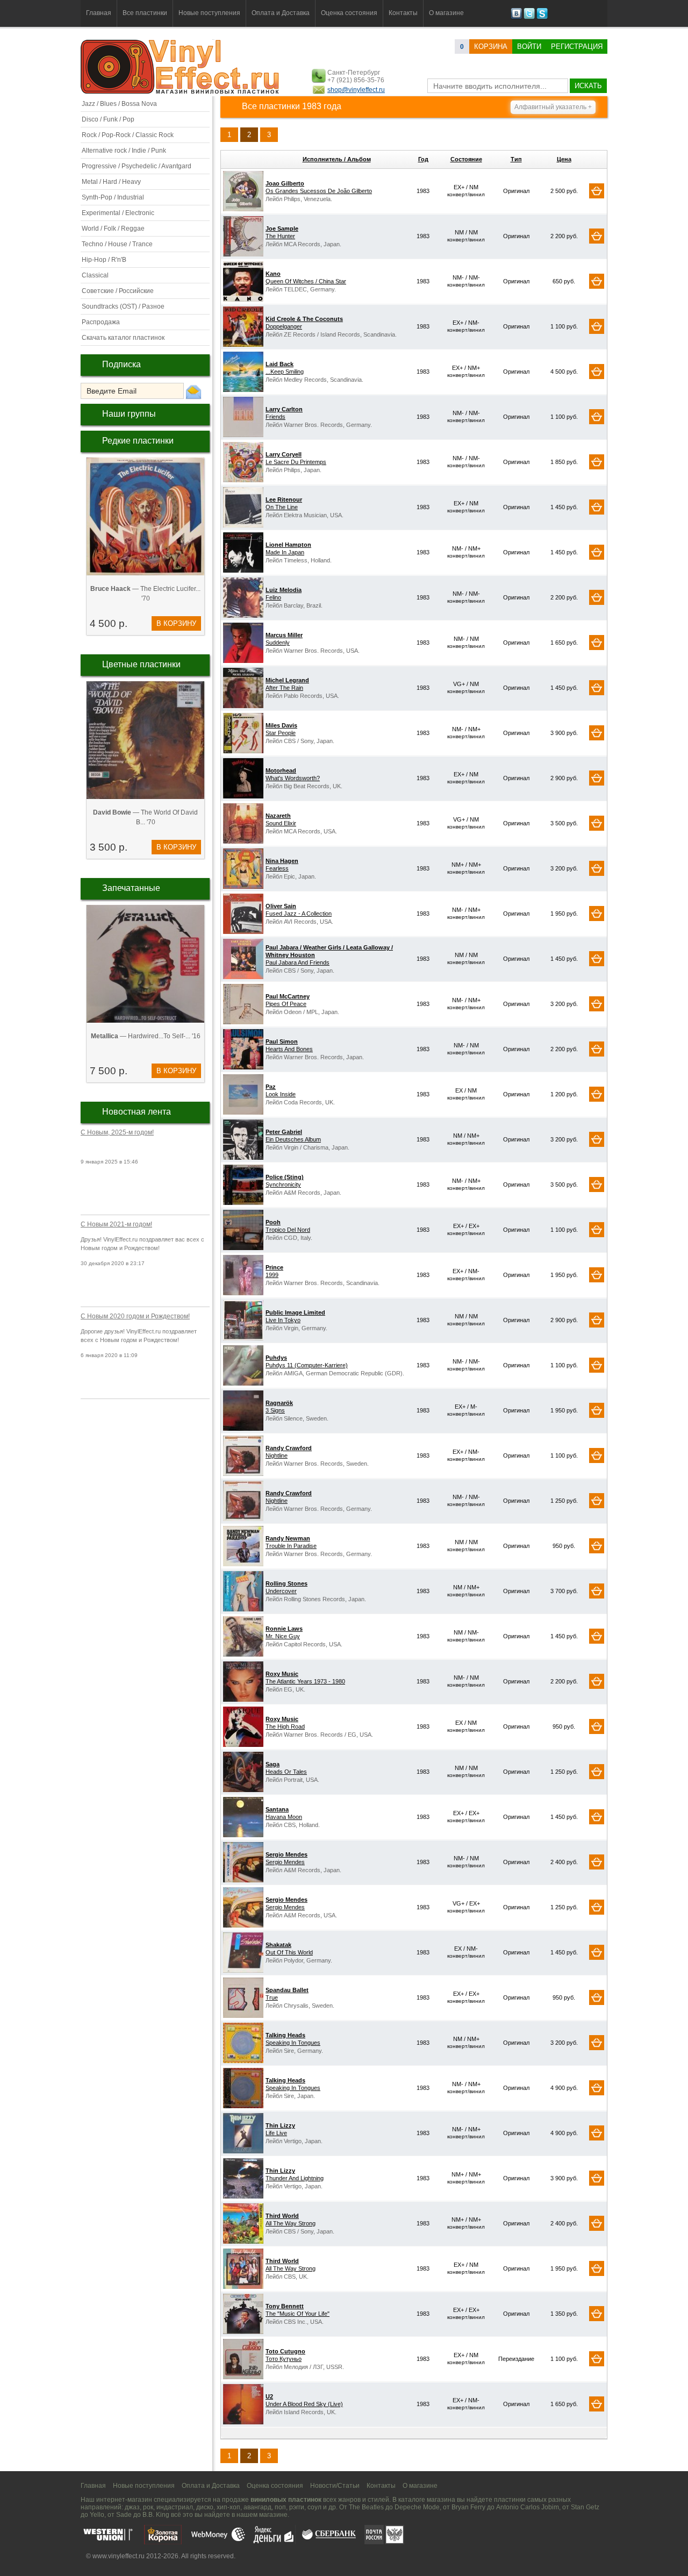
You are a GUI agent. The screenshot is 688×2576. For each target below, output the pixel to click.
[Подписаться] (193, 391)
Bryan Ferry (468, 2507)
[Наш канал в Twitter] (529, 17)
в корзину (176, 623)
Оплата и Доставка (281, 13)
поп (280, 2507)
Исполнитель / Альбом (337, 159)
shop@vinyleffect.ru (356, 90)
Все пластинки (145, 13)
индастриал (175, 2507)
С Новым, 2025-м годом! (117, 1132)
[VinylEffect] (542, 17)
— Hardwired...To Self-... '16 (146, 1036)
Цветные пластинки (141, 664)
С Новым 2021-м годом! (116, 1224)
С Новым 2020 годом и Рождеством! (135, 1316)
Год (423, 159)
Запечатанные (131, 888)
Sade (124, 2515)
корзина (491, 47)
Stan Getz (585, 2507)
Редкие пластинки (138, 441)
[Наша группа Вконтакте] (516, 17)
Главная (99, 13)
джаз (132, 2507)
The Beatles (366, 2507)
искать (588, 86)
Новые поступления (209, 13)
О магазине (446, 13)
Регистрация (577, 47)
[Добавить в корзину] (597, 191)
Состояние (466, 159)
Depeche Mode (417, 2507)
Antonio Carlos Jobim (528, 2507)
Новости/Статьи (335, 2486)
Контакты (403, 13)
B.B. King (156, 2515)
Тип (516, 159)
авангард (257, 2507)
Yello (97, 2515)
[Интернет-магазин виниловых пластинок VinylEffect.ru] (181, 91)
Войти (529, 47)
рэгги (297, 2507)
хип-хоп (228, 2507)
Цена (564, 159)
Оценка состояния (349, 13)
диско (205, 2507)
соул (314, 2507)
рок (148, 2507)
